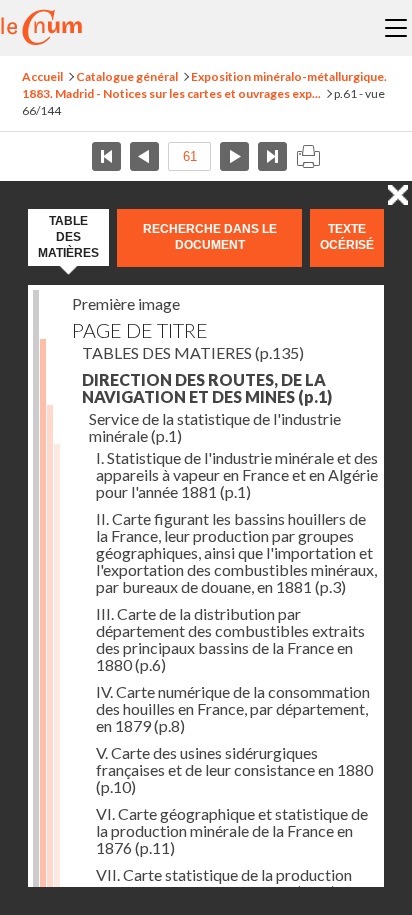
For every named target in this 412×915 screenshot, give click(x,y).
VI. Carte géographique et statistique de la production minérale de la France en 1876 (232, 830)
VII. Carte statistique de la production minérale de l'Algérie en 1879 (224, 883)
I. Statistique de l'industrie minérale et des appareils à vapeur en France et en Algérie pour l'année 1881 (237, 474)
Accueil (42, 76)
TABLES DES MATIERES (193, 352)
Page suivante (234, 156)
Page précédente (144, 156)
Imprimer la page (308, 156)
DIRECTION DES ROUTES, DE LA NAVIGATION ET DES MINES (207, 388)
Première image (126, 303)
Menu (396, 28)
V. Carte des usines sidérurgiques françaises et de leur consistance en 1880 (234, 769)
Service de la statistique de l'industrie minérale (215, 427)
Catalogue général (127, 76)
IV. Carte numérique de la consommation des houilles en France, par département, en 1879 (233, 708)
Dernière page (272, 156)
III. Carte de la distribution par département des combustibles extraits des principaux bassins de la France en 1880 (230, 639)
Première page (106, 156)
